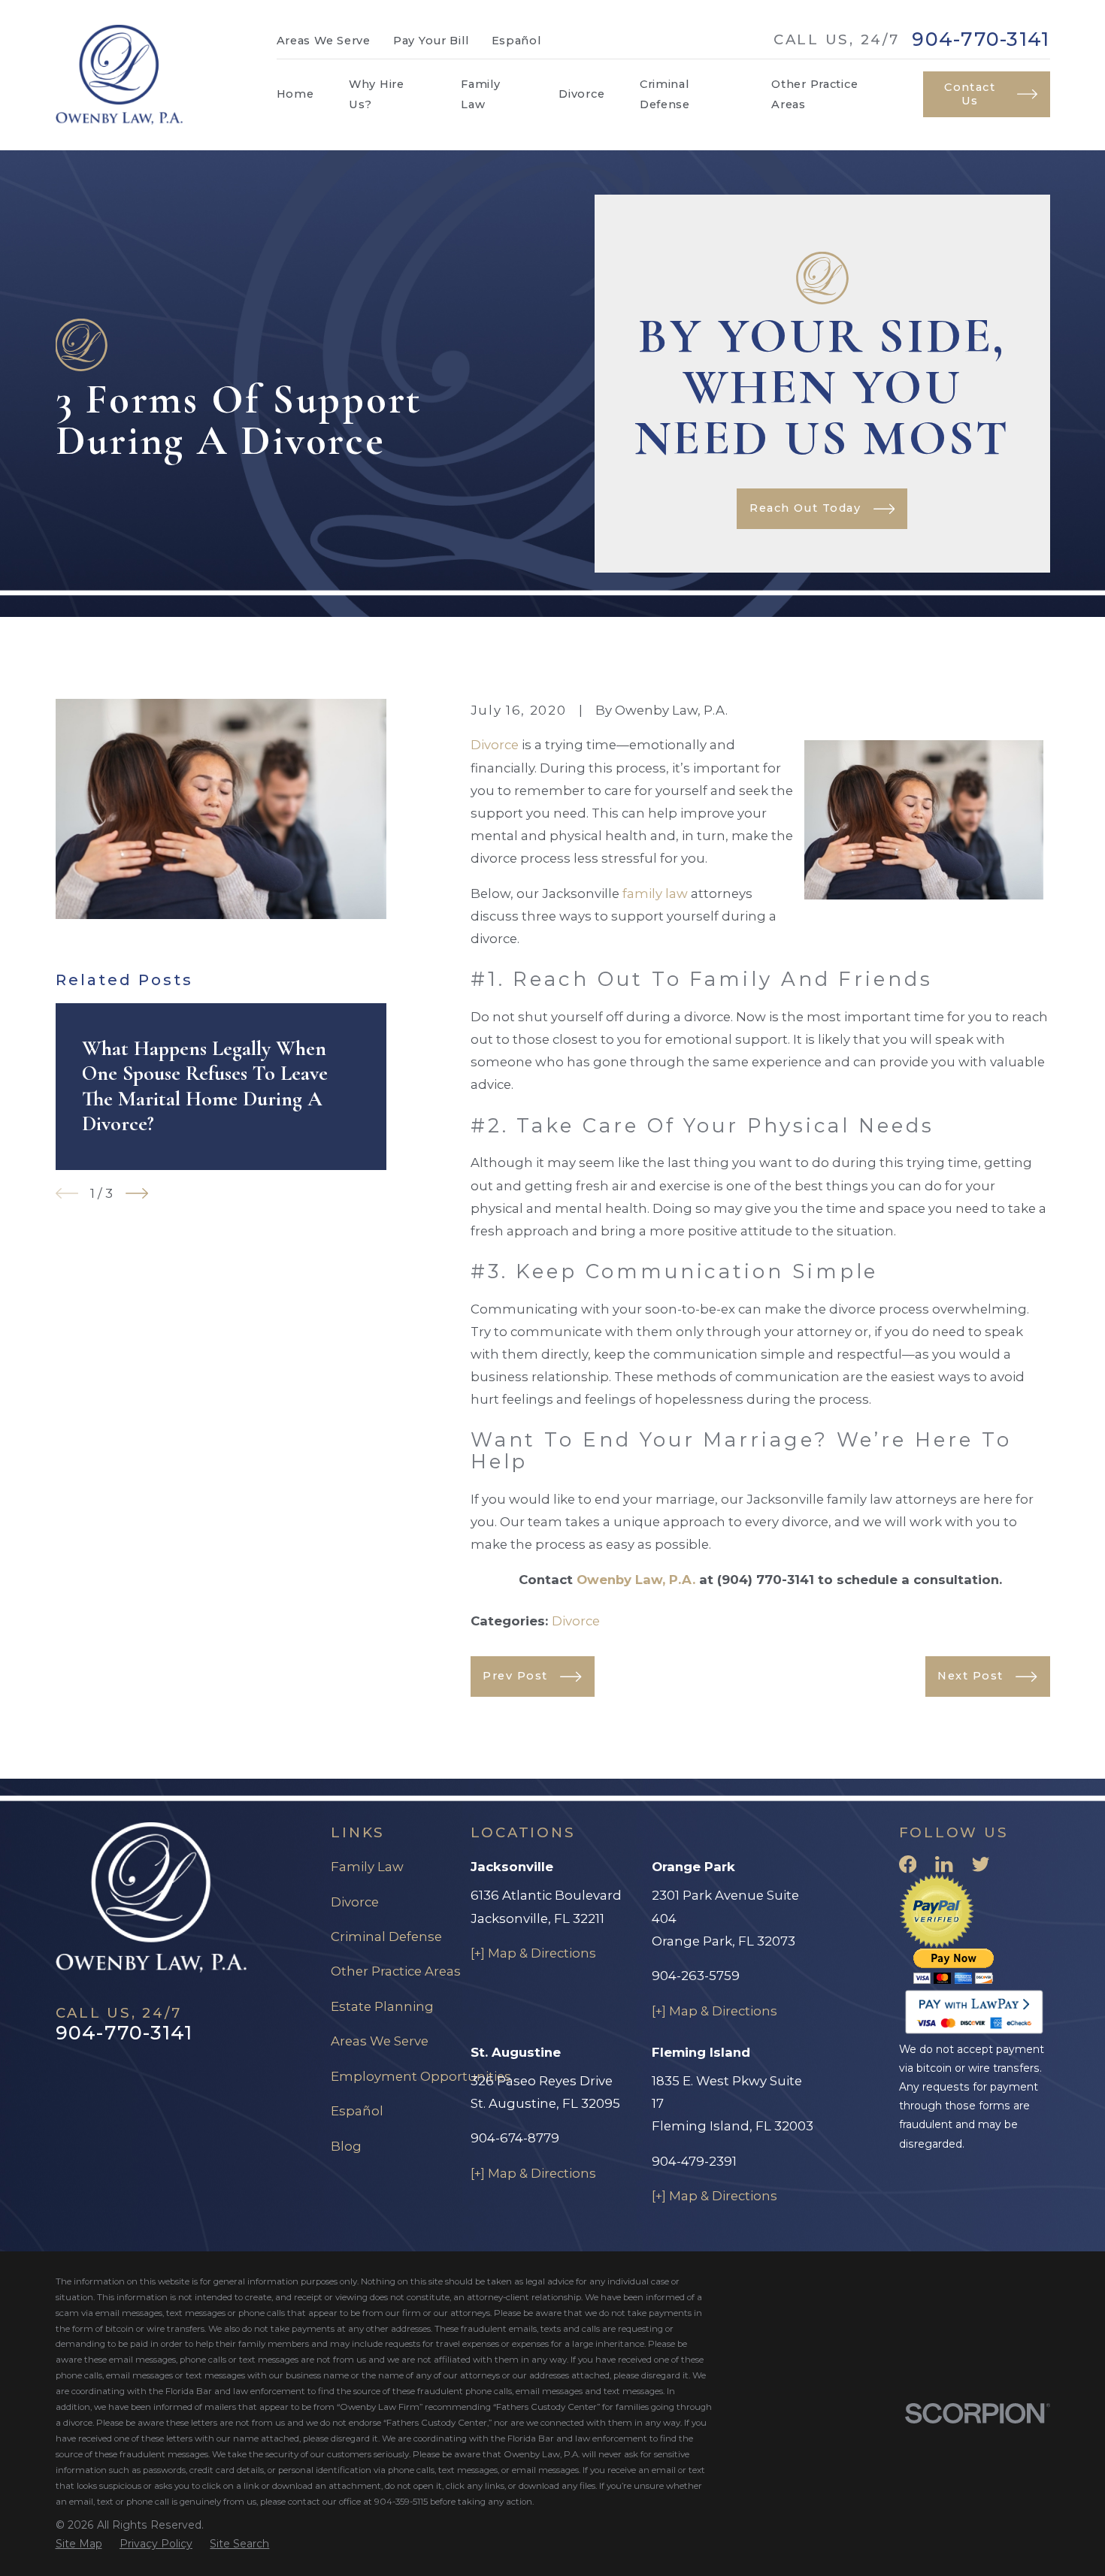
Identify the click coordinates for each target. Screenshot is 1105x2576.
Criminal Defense (386, 1937)
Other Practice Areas (396, 1971)
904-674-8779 (515, 2138)
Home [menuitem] (295, 94)
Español (516, 41)
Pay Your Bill (431, 41)
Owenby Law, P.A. (636, 1580)
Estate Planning (382, 2006)
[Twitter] (981, 1864)
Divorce (495, 745)
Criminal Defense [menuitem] (665, 94)
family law (655, 893)
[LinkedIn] (944, 1864)
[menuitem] (79, 2544)
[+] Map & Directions (533, 1953)
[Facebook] (908, 1864)
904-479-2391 (694, 2161)
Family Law (367, 1867)
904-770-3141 (981, 39)
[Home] (120, 75)
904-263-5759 (696, 1976)
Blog (346, 2146)
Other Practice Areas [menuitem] (814, 94)
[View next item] (137, 1193)
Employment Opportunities (421, 2076)
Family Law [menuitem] (480, 94)
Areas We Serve (324, 41)
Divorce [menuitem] (581, 94)
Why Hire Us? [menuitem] (377, 94)
